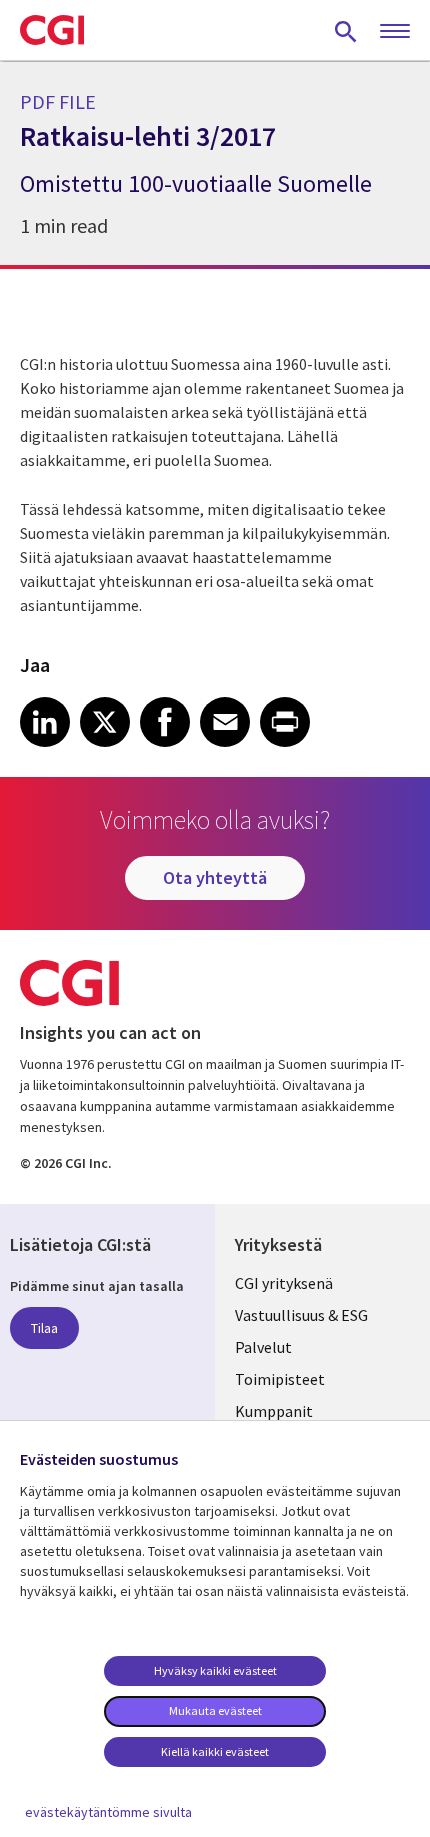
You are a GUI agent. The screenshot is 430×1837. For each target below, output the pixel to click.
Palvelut (263, 1347)
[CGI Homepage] (52, 30)
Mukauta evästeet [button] (215, 1710)
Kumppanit (274, 1411)
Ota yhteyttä (215, 877)
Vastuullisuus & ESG (301, 1315)
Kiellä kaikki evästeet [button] (215, 1751)
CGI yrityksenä (284, 1283)
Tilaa (44, 1328)
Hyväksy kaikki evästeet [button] (215, 1670)
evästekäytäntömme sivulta (108, 1812)
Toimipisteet (280, 1379)
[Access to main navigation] (395, 32)
